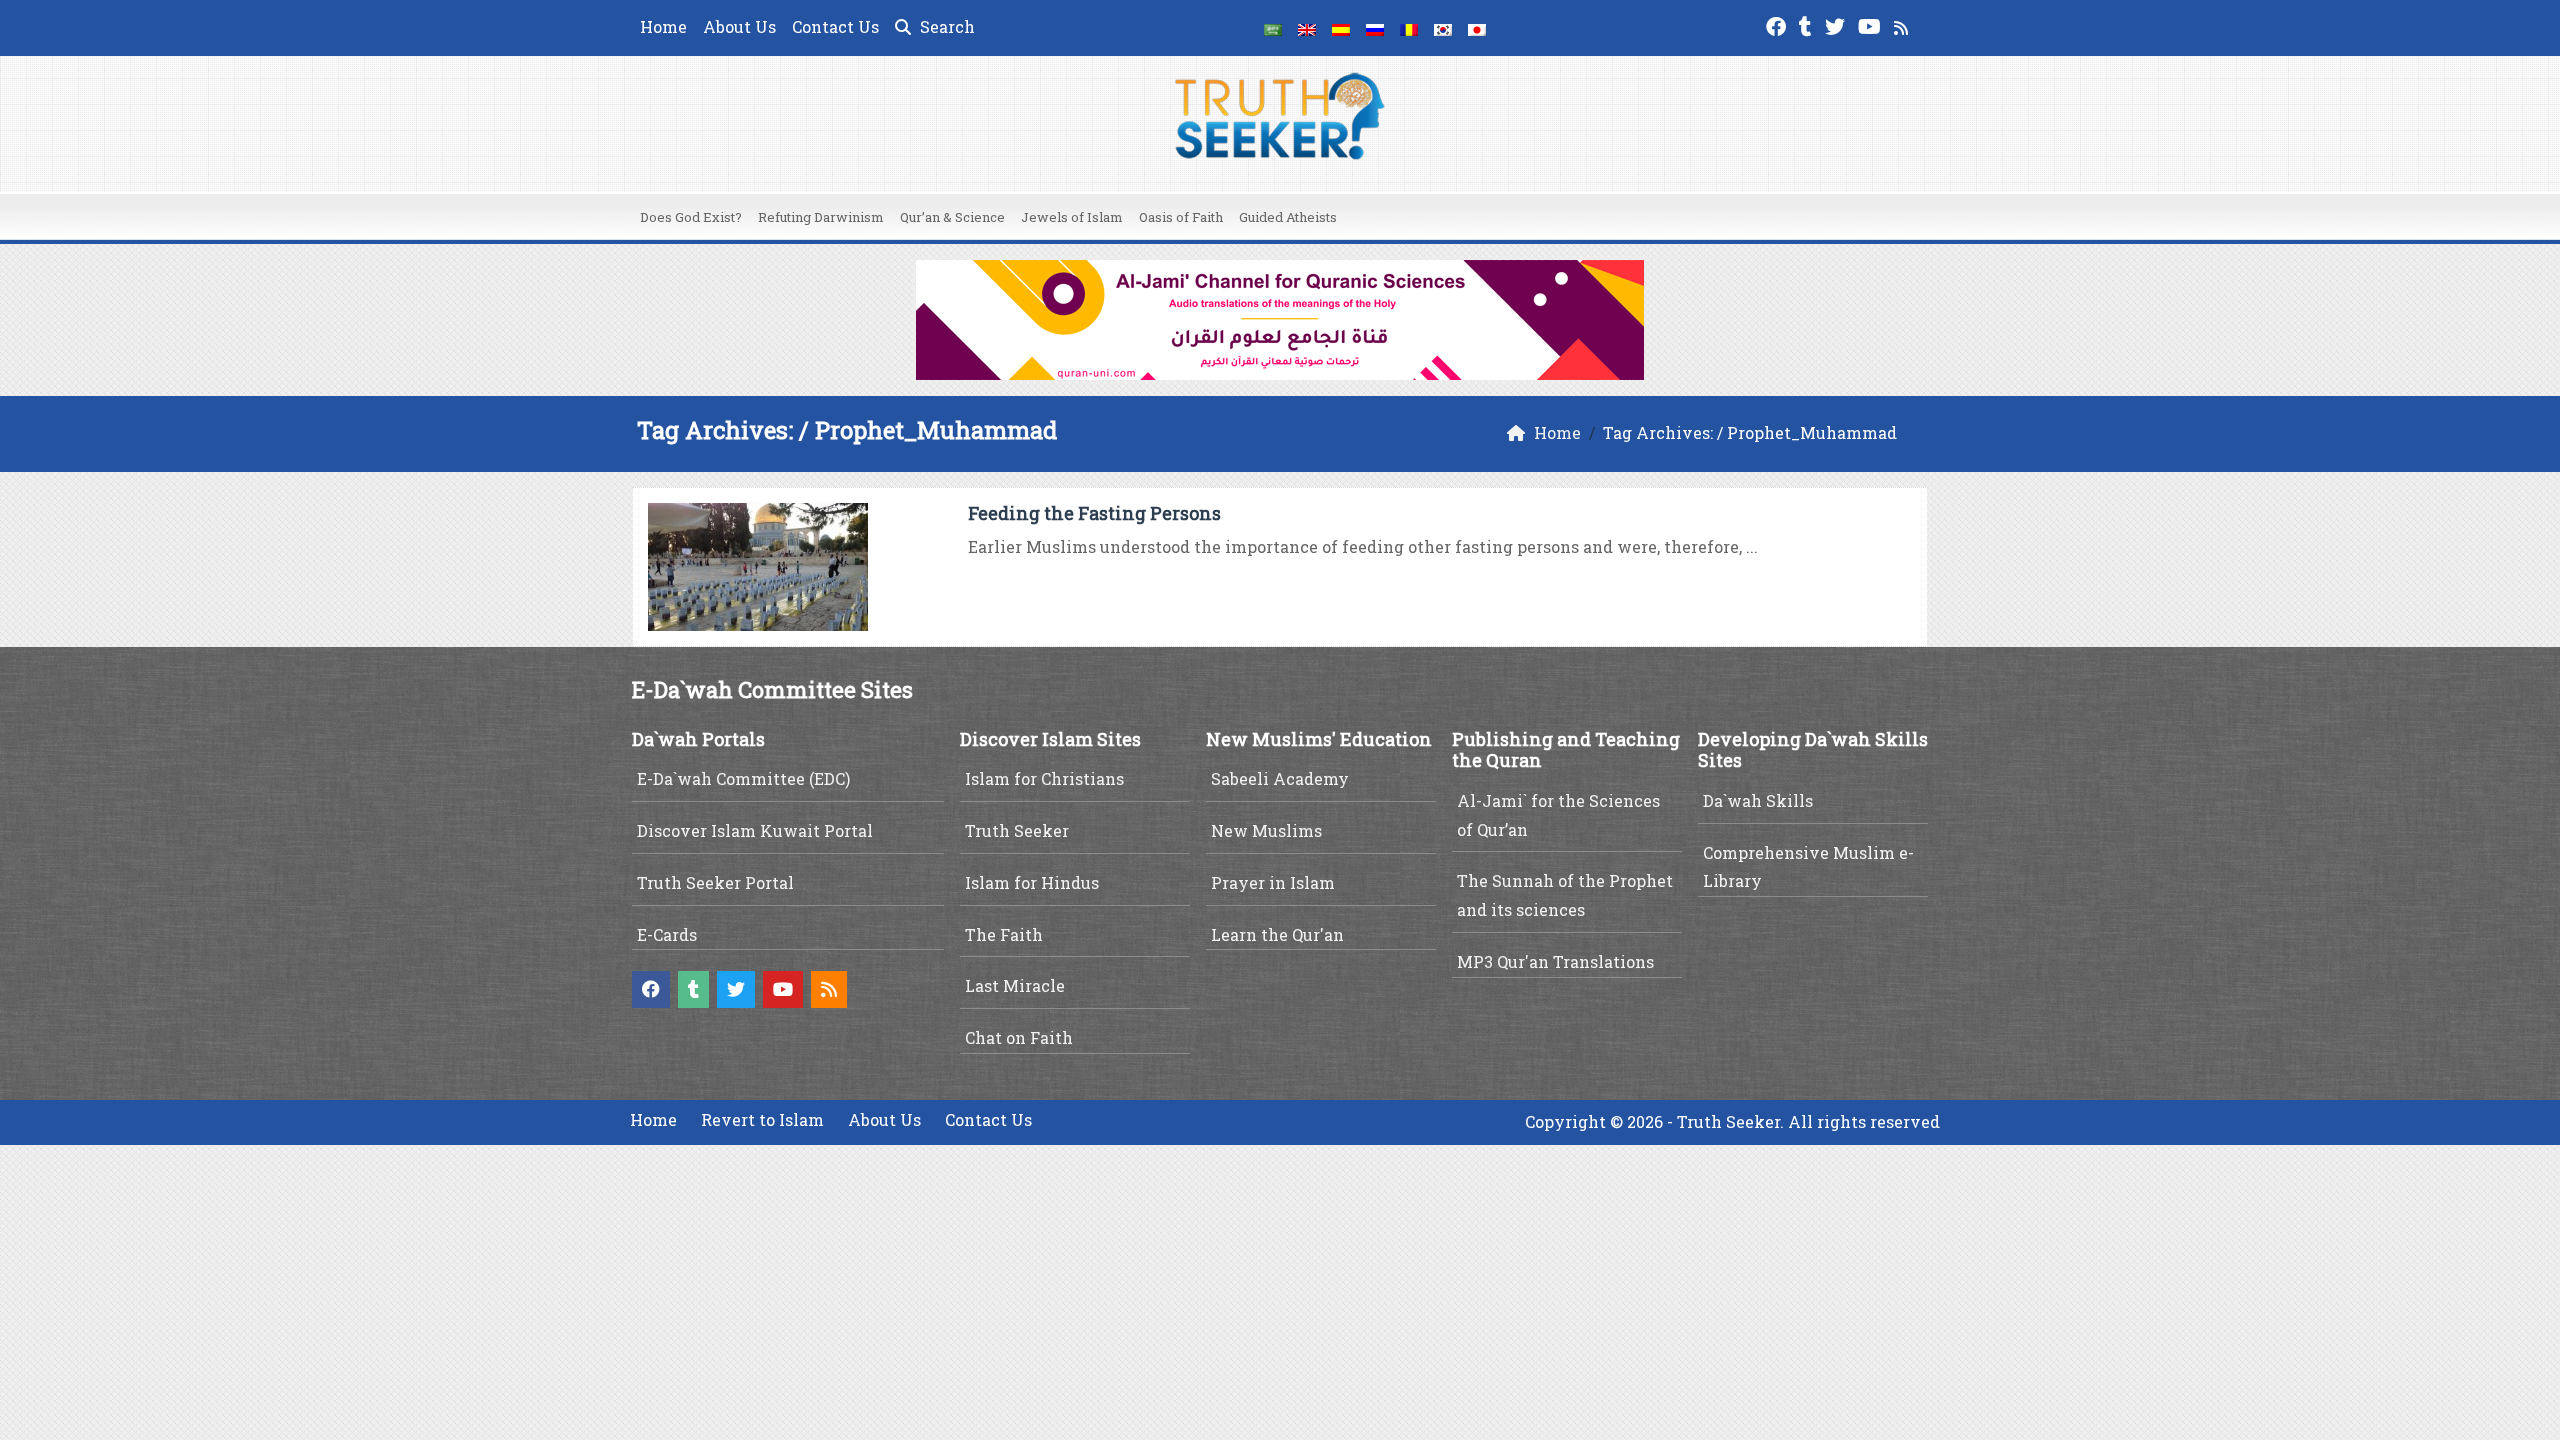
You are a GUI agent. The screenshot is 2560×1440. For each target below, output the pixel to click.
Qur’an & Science (952, 217)
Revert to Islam (762, 1119)
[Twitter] (1837, 24)
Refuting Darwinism (821, 217)
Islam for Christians (1044, 778)
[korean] (1443, 28)
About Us (739, 26)
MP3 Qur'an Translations (1555, 961)
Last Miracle (1015, 985)
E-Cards (667, 934)
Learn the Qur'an (1277, 934)
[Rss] (1903, 24)
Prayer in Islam (1273, 882)
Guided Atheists (1288, 217)
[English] (1307, 28)
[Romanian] (1409, 28)
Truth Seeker (1017, 830)
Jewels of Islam (1072, 217)
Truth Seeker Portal (715, 882)
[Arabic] (1273, 28)
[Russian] (1375, 28)
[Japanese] (1477, 28)
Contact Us (835, 26)
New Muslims (1266, 830)
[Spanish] (1341, 28)
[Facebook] (1778, 24)
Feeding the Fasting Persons (1094, 513)
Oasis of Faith (1181, 217)
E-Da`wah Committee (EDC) (743, 778)
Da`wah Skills (1758, 800)
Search (945, 26)
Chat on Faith (1019, 1037)
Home (663, 26)
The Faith (1004, 934)
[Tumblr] (1808, 24)
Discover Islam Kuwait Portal (755, 830)
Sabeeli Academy (1280, 778)
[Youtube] (1872, 24)
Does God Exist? (691, 217)
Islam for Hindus (1032, 882)
